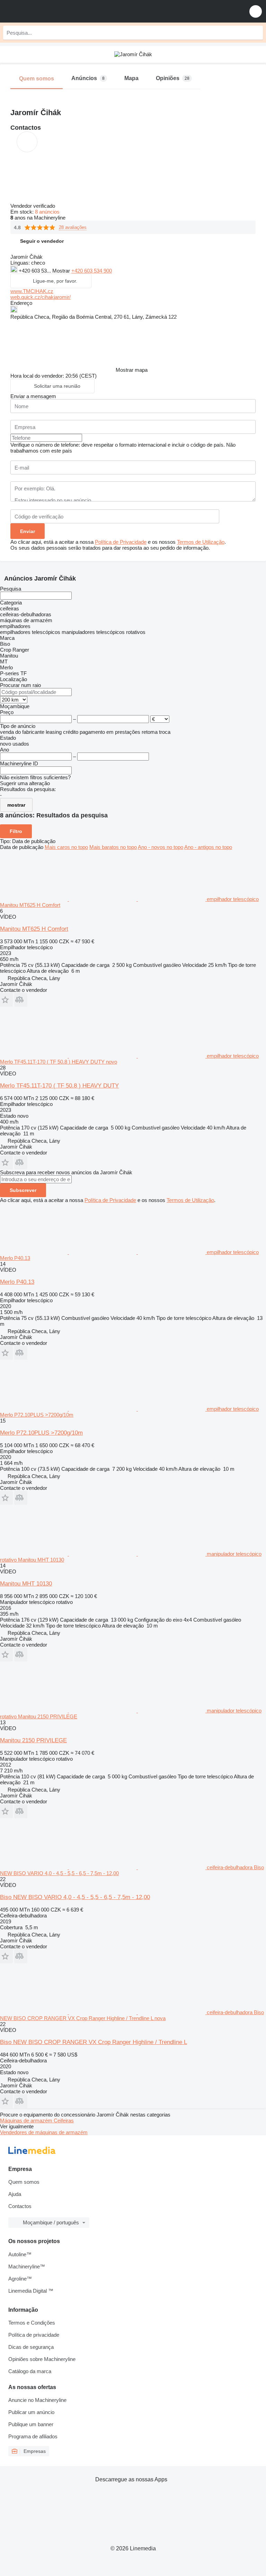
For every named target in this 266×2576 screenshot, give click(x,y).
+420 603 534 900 (92, 271)
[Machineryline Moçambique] (48, 11)
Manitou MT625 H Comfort (34, 929)
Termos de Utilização (201, 542)
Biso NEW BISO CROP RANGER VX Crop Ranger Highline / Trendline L (94, 2042)
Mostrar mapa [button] (132, 370)
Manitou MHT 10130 (26, 1584)
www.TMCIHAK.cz (32, 291)
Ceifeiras (64, 2120)
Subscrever (23, 1190)
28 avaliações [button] (73, 227)
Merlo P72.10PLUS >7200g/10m (41, 1433)
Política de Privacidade (121, 542)
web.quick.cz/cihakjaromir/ (41, 297)
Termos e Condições (32, 2323)
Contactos (20, 2206)
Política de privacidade (34, 2335)
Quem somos (24, 2182)
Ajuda (15, 2194)
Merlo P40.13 (17, 1282)
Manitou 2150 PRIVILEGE (33, 1740)
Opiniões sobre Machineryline (42, 2359)
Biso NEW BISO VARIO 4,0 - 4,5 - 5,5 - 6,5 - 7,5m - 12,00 (75, 1897)
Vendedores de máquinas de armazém (44, 2132)
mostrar (16, 805)
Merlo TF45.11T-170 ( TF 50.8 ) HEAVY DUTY (59, 1086)
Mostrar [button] (62, 271)
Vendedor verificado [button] (33, 206)
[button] (256, 11)
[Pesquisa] (256, 33)
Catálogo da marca (30, 2371)
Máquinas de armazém (27, 2120)
